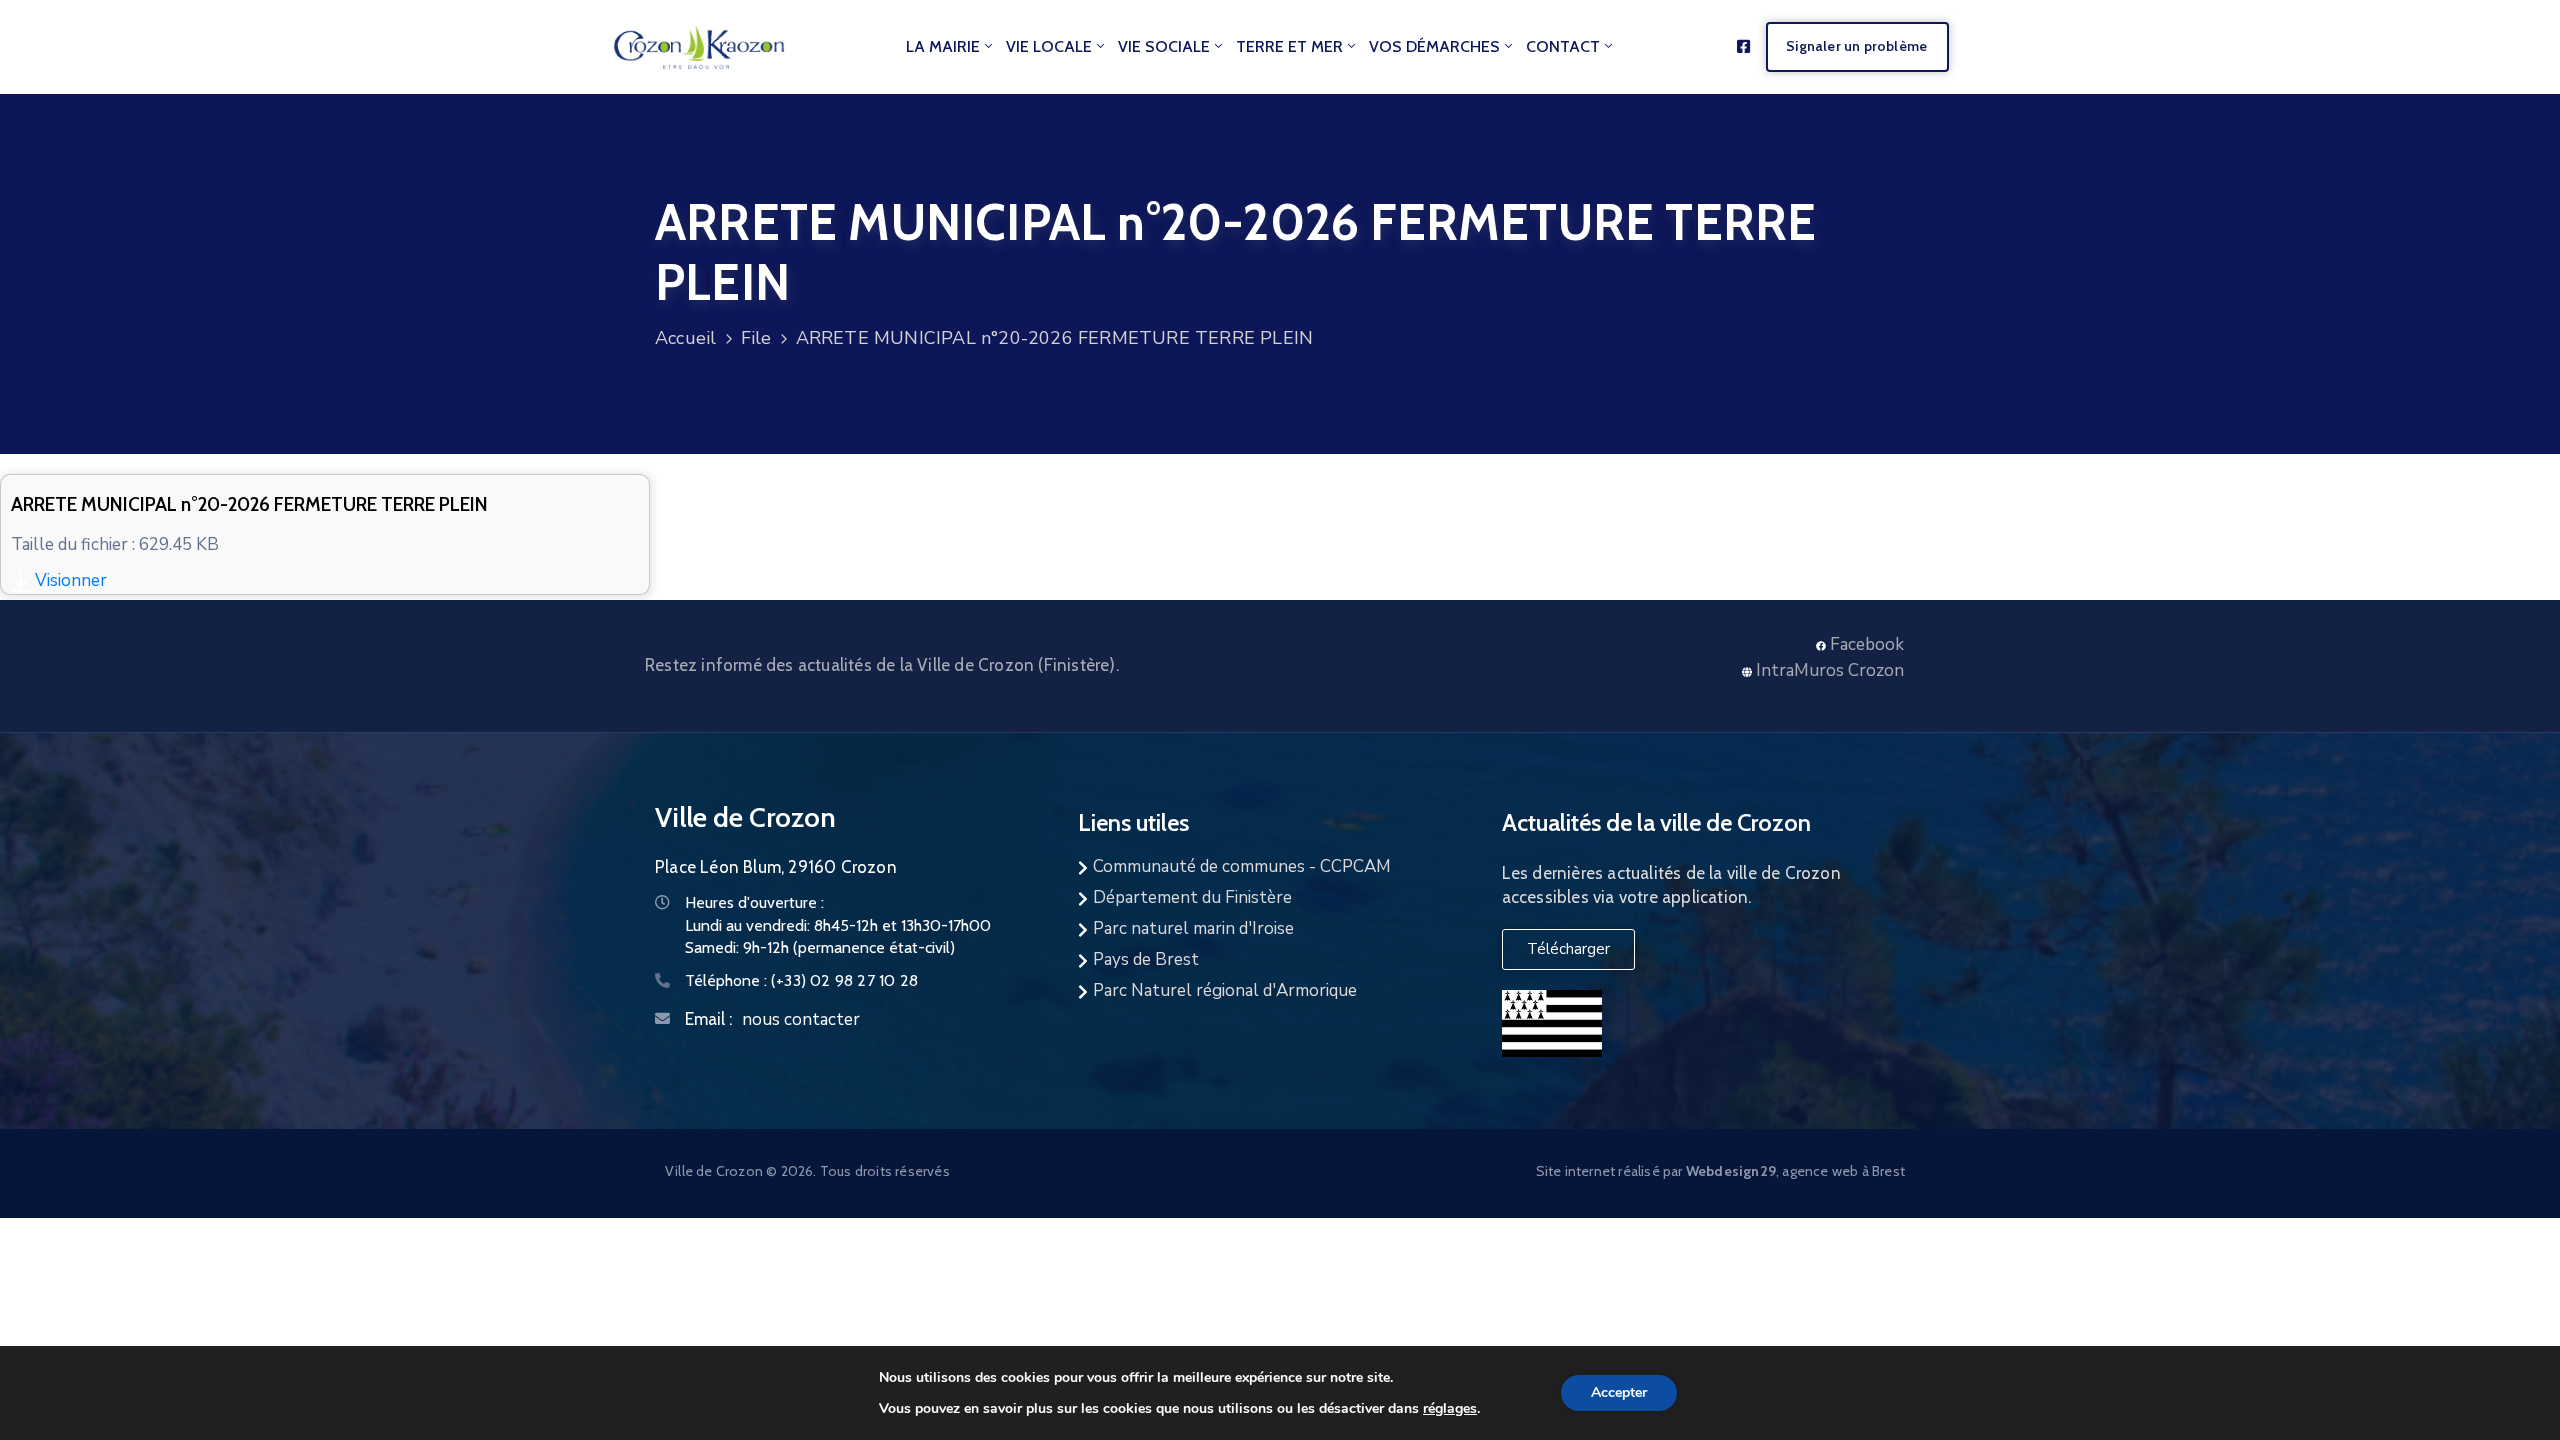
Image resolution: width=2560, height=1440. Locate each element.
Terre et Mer (1289, 46)
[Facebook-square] (1743, 46)
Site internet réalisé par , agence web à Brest (1720, 1171)
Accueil (685, 338)
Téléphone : (801, 980)
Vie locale (1049, 46)
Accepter (1619, 1392)
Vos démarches (1434, 46)
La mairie (943, 46)
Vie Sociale (1164, 46)
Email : (708, 1019)
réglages (1450, 1408)
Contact (1563, 46)
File (756, 338)
